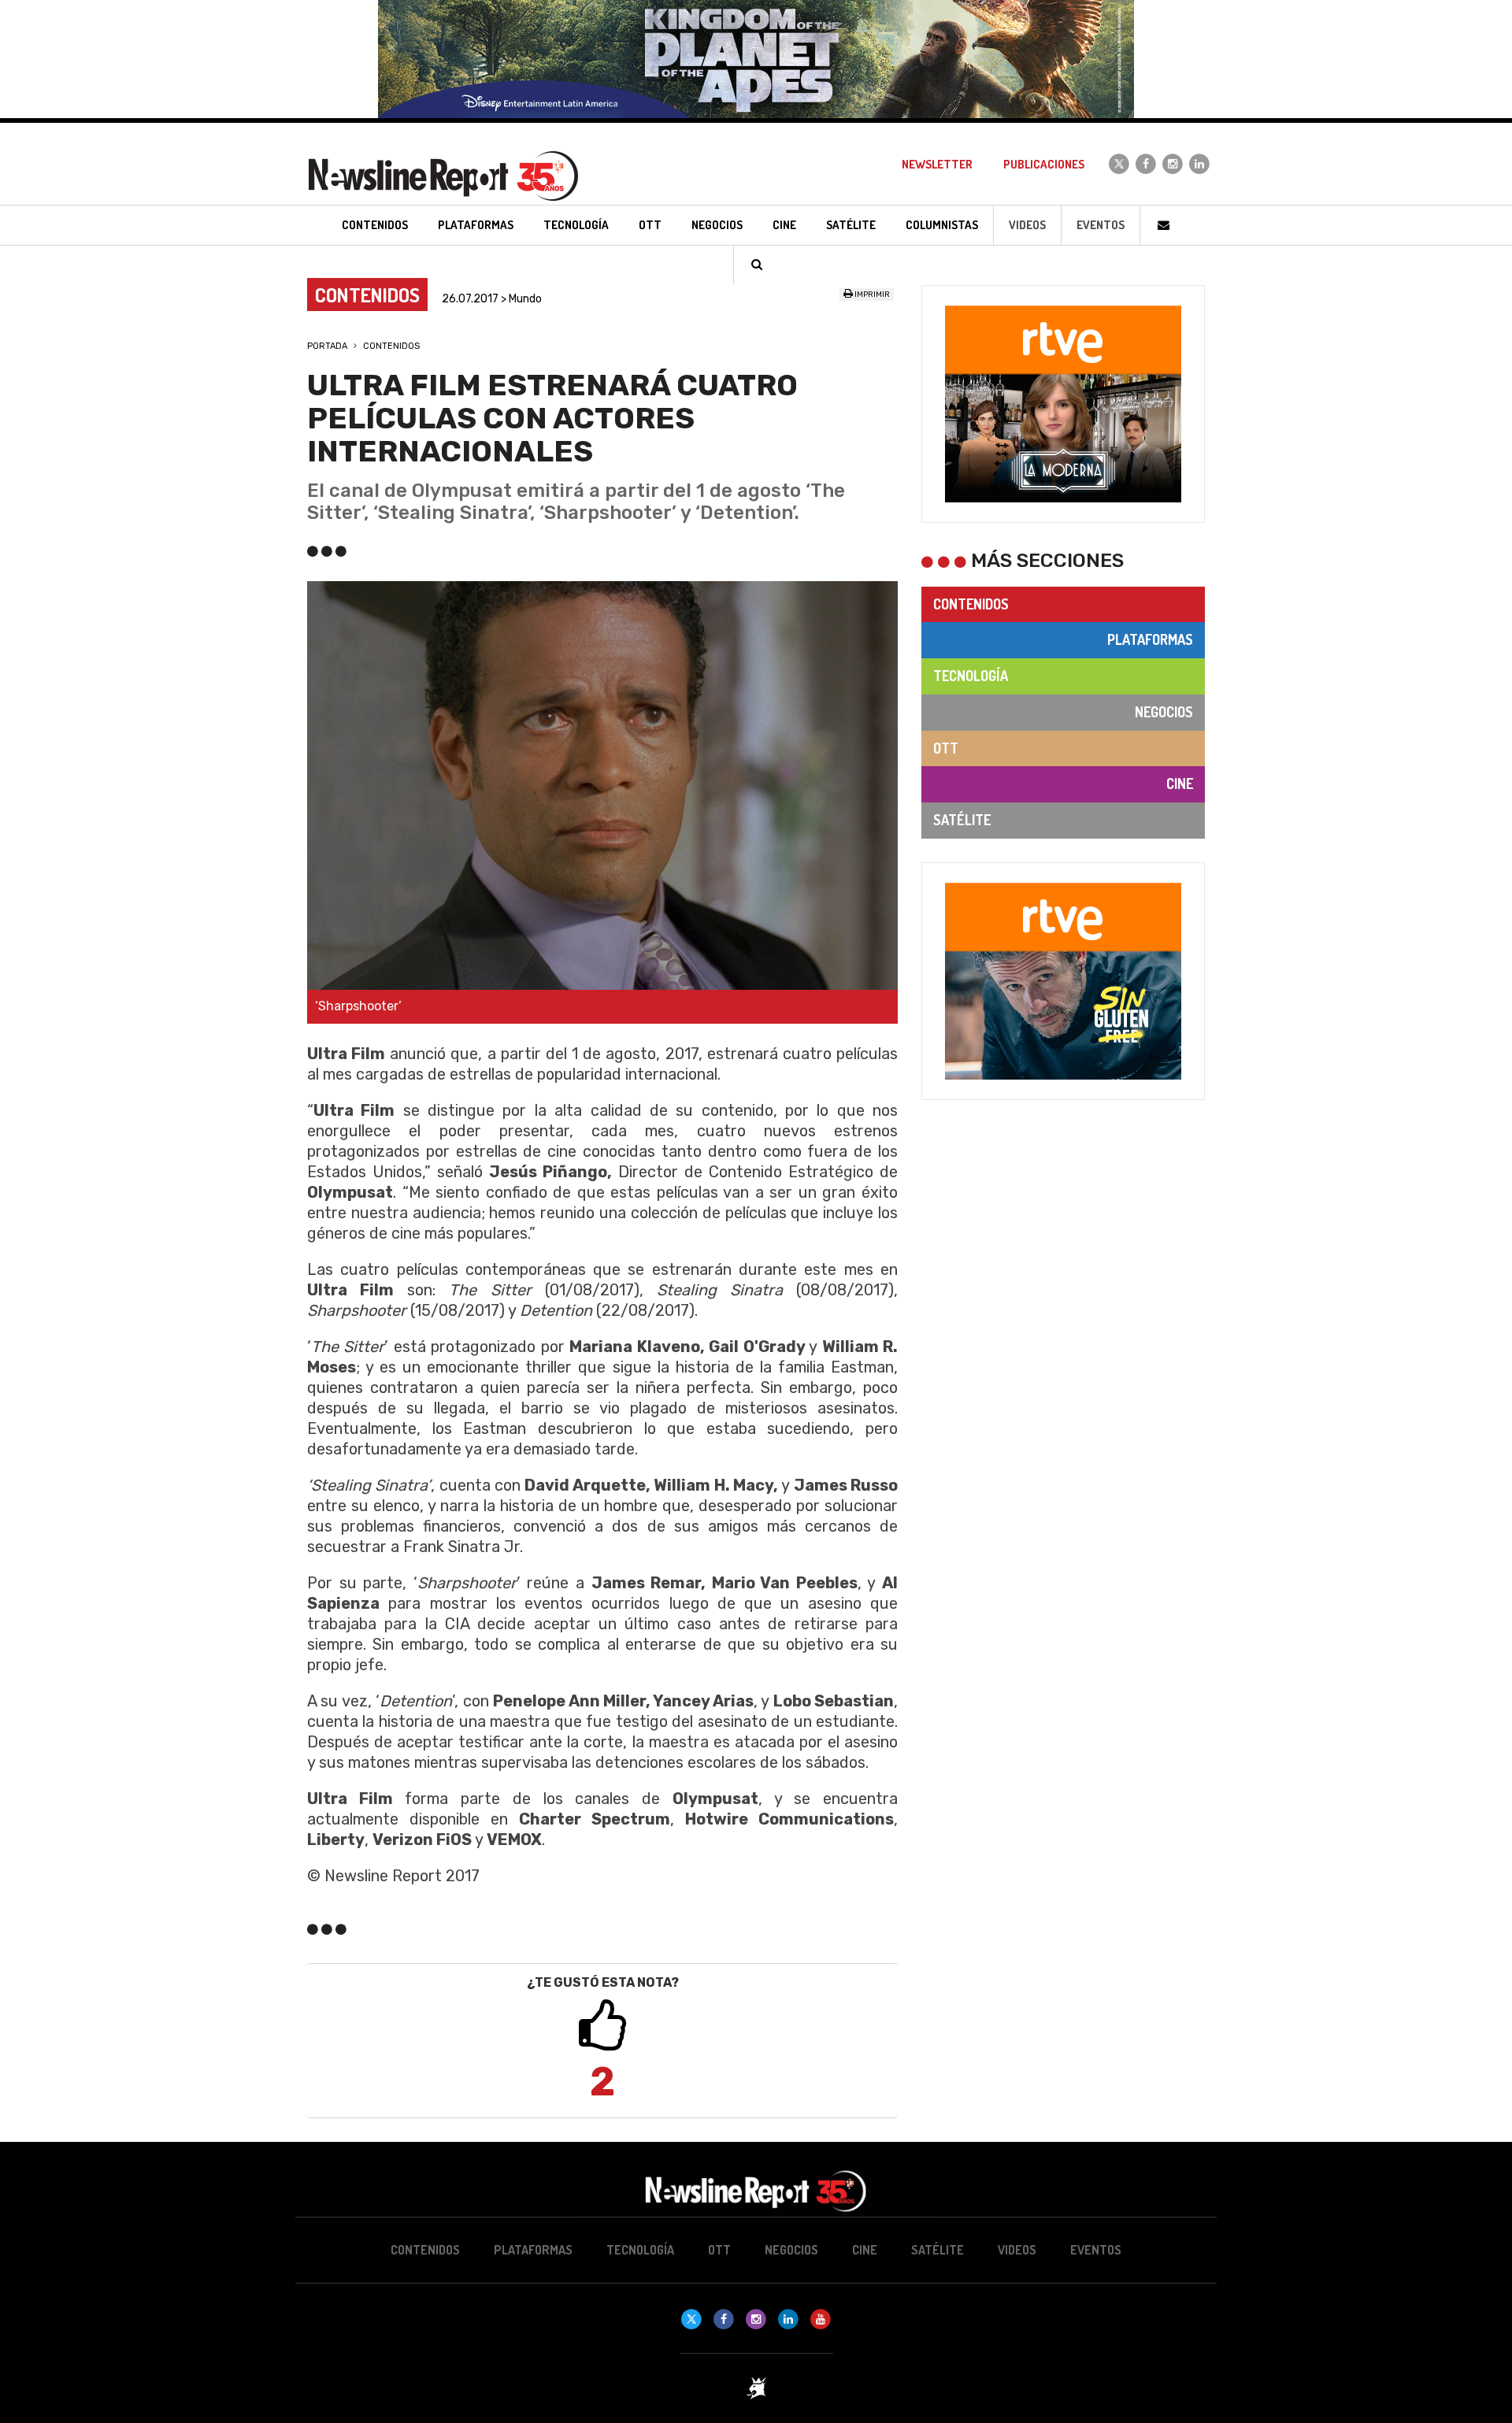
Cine (1180, 784)
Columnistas (942, 225)
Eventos (1101, 225)
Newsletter (937, 164)
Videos (1027, 225)
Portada (327, 346)
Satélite (962, 820)
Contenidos (391, 346)
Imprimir (871, 295)
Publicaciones (1044, 164)
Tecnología (971, 676)
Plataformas (1150, 639)
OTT (946, 748)
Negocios (1164, 712)
